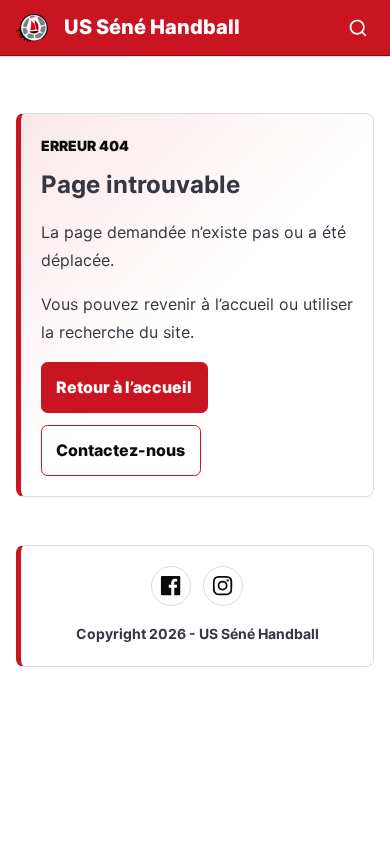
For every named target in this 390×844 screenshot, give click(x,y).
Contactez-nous (120, 450)
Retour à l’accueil (124, 387)
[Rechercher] (358, 28)
